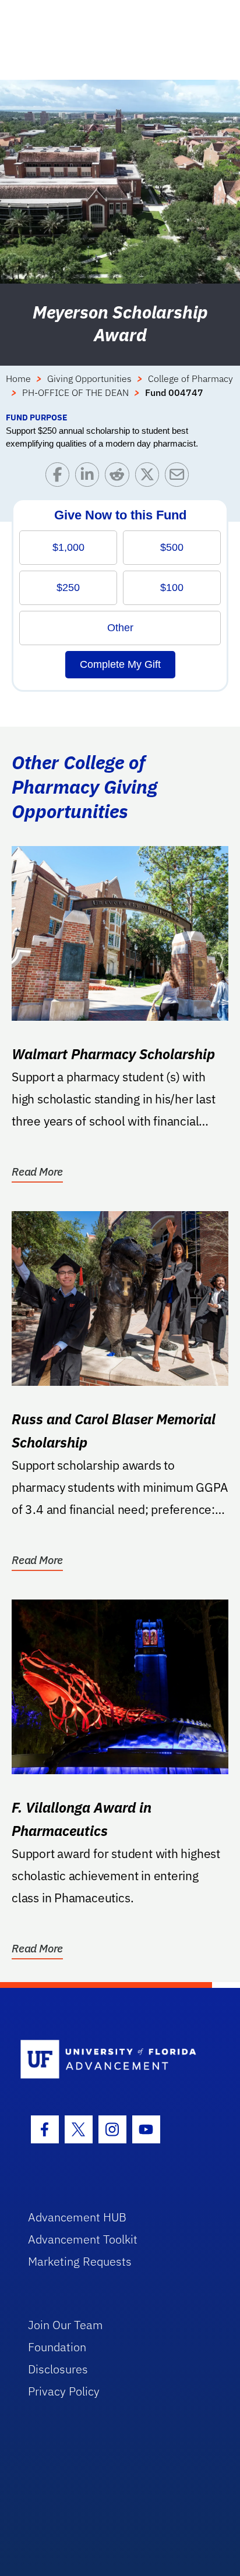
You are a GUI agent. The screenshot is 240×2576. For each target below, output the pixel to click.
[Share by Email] (180, 477)
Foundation (57, 2347)
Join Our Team (66, 2325)
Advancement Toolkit (83, 2239)
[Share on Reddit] (120, 477)
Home (18, 378)
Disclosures (58, 2369)
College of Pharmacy (190, 378)
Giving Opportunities (89, 378)
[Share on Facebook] (60, 477)
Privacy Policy (64, 2391)
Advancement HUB (77, 2217)
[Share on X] (150, 477)
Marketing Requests (80, 2261)
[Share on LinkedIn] (90, 477)
